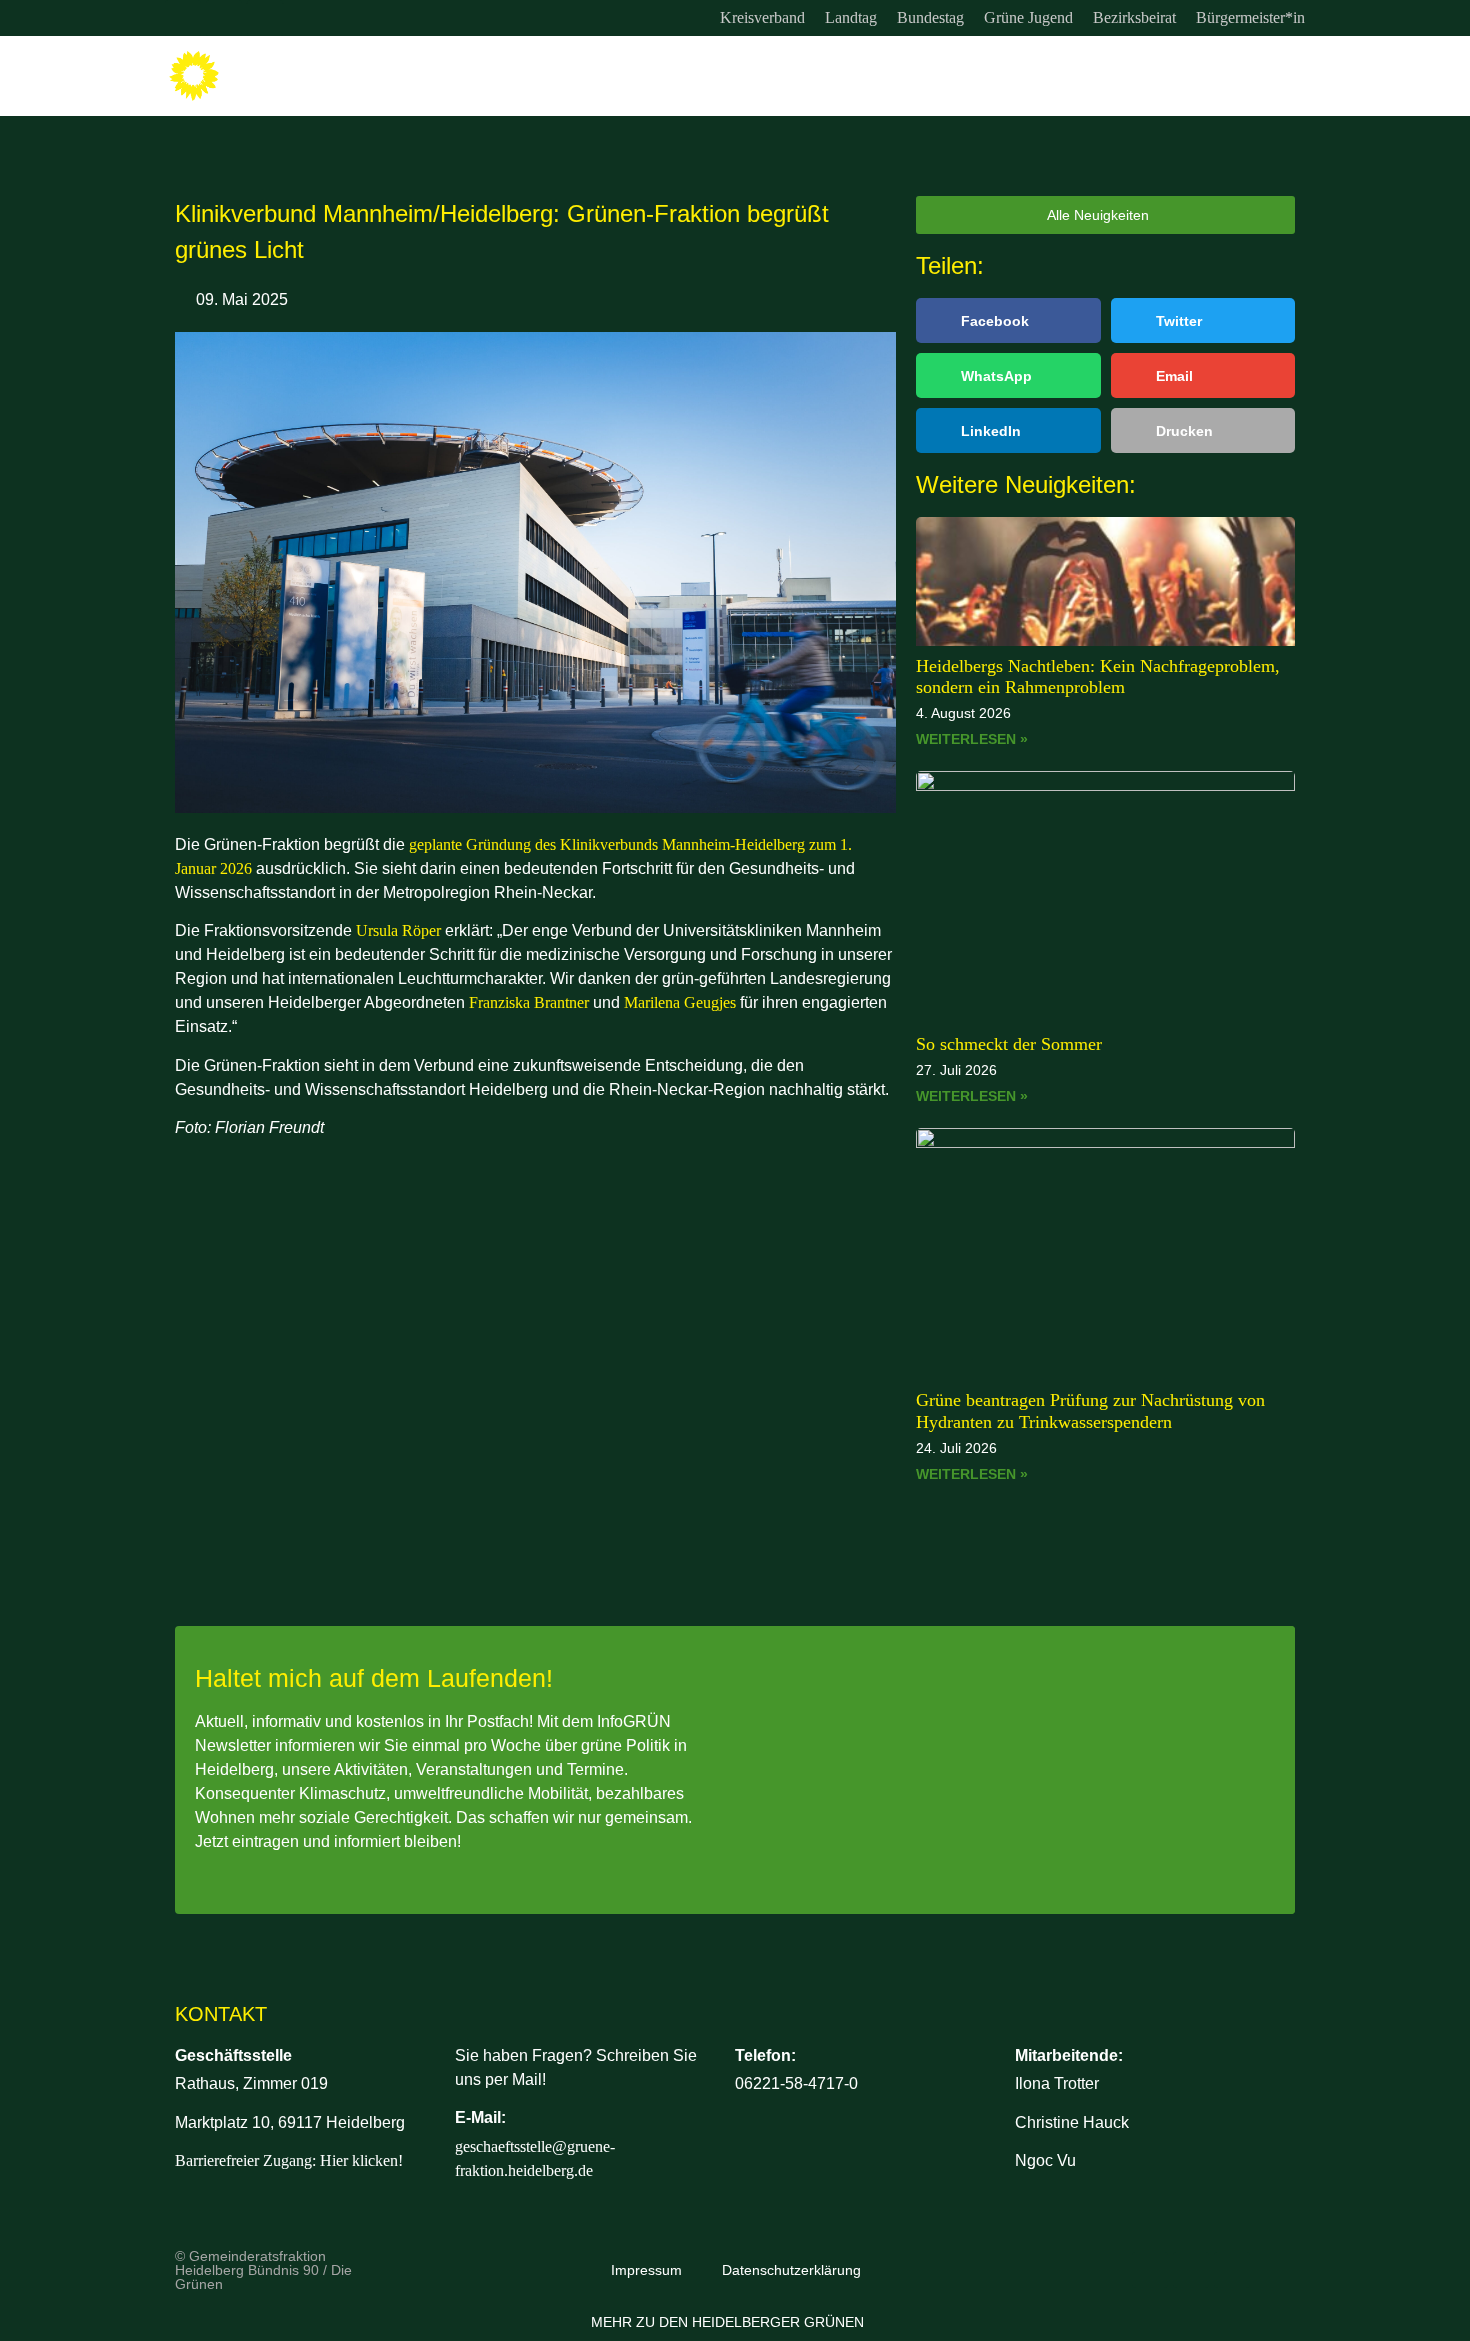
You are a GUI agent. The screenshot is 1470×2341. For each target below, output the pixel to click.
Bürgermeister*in (1250, 17)
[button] (1008, 320)
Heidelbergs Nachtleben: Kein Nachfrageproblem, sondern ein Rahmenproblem (1098, 677)
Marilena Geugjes (682, 1002)
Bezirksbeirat (1134, 17)
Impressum (646, 2270)
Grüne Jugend (1028, 17)
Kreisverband (762, 17)
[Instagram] (183, 18)
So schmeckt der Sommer (1009, 1044)
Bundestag (930, 17)
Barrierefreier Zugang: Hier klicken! (289, 2160)
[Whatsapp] (265, 18)
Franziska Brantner (529, 1002)
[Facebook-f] (224, 18)
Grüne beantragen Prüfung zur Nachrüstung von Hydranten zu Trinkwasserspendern (1090, 1411)
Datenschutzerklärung (791, 2270)
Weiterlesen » (972, 739)
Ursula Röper (398, 930)
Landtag (851, 17)
